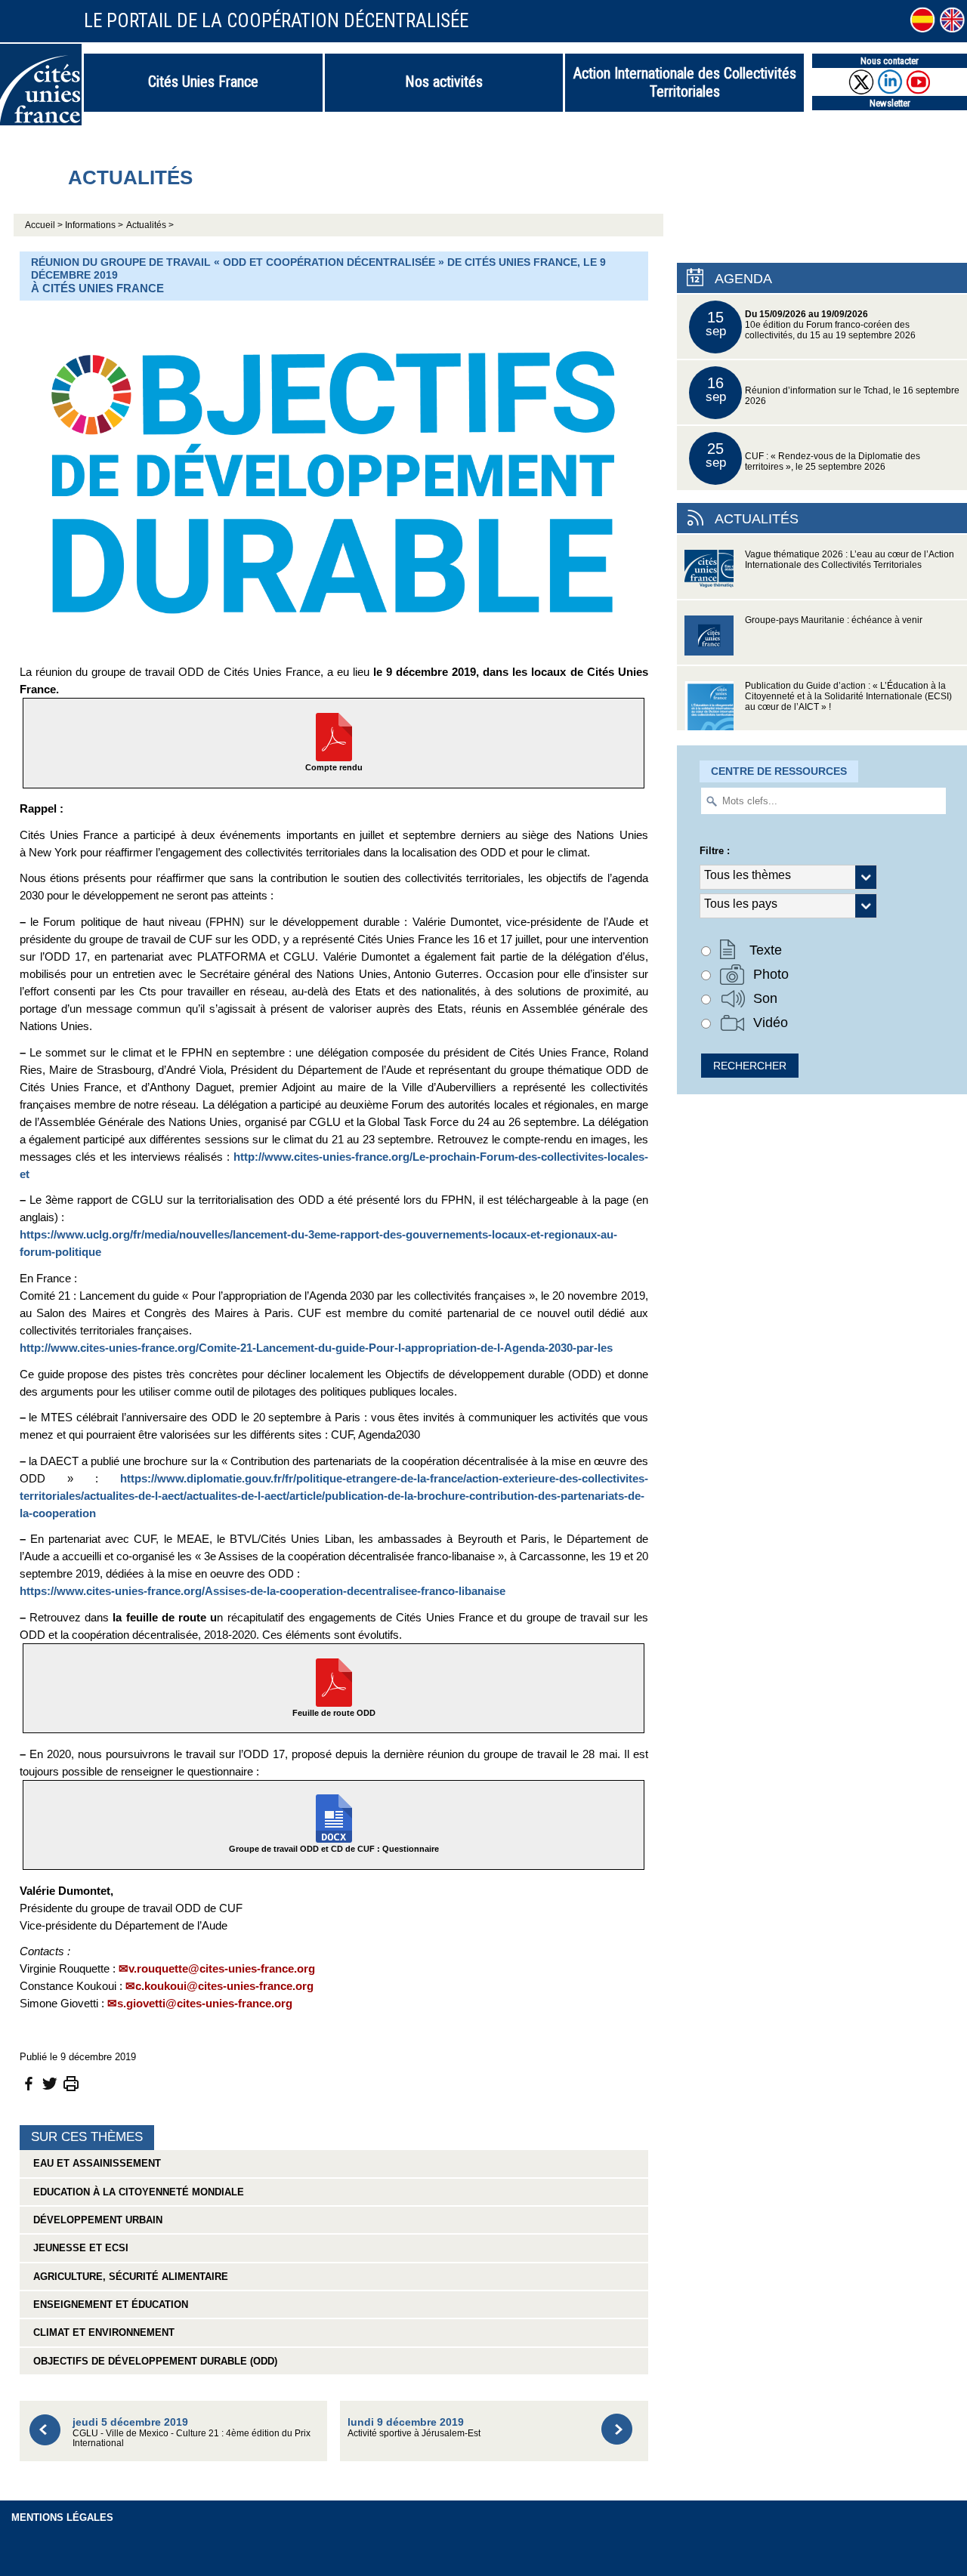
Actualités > (150, 225)
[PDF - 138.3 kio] (334, 1681)
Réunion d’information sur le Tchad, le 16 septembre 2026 (833, 390)
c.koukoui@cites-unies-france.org (224, 1986)
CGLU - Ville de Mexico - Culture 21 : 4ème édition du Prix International (192, 2432)
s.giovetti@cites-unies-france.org (205, 2003)
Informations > (94, 225)
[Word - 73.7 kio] (334, 1817)
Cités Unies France (203, 82)
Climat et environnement (101, 2332)
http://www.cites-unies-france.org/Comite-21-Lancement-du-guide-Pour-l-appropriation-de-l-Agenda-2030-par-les (316, 1348)
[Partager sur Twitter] (50, 2083)
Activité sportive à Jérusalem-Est (414, 2427)
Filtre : (715, 851)
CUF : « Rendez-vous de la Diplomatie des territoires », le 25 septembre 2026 (813, 456)
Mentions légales (62, 2517)
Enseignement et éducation (108, 2305)
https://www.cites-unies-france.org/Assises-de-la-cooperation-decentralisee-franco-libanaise (263, 1591)
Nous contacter (890, 61)
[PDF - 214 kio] (334, 736)
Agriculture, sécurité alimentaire (128, 2277)
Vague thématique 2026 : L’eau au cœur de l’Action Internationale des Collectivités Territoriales (850, 560)
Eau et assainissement (94, 2163)
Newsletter (890, 103)
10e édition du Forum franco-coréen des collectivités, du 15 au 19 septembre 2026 (811, 324)
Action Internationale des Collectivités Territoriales (685, 82)
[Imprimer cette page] (71, 2083)
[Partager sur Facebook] (29, 2083)
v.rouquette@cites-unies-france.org (222, 1968)
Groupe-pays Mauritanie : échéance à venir (834, 620)
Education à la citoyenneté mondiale (136, 2192)
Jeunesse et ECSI (78, 2248)
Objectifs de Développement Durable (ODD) (152, 2361)
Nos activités (444, 82)
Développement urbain (95, 2220)
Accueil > (45, 225)
